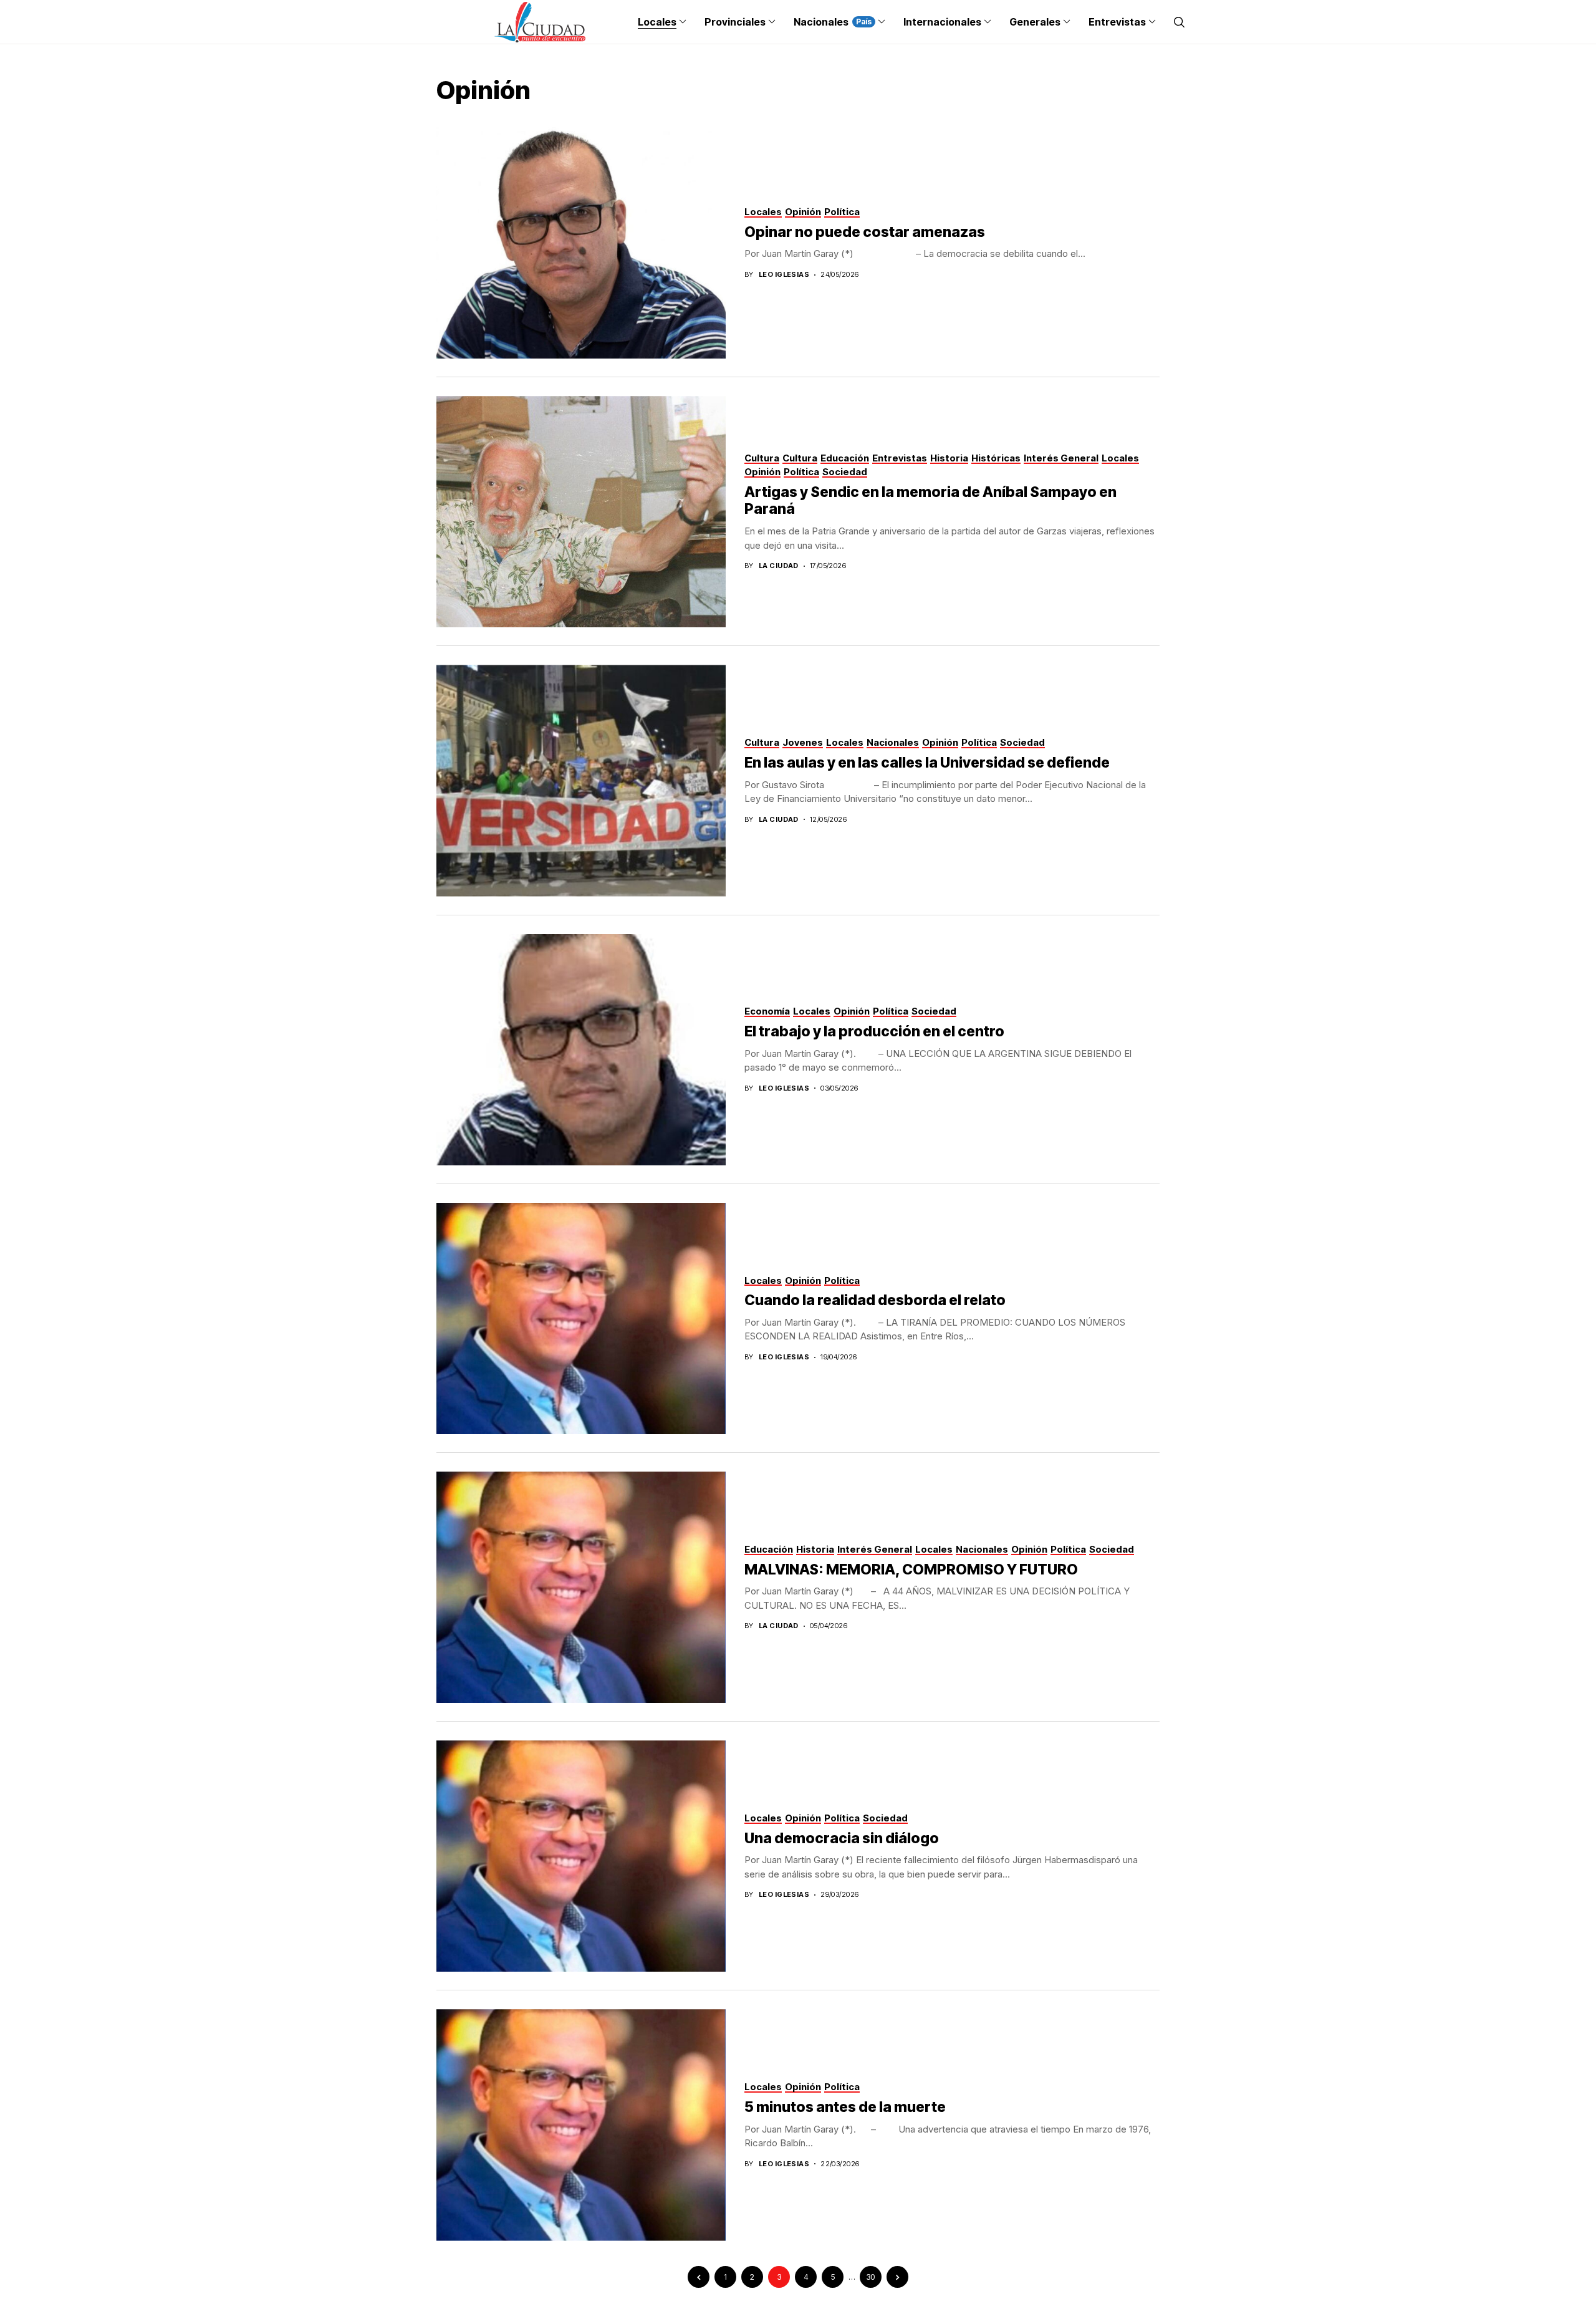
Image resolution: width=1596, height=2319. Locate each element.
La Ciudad (779, 566)
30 (871, 2277)
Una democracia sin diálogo (842, 1838)
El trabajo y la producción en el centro (874, 1031)
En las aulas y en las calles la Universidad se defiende (927, 763)
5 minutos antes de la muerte (845, 2107)
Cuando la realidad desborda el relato (875, 1300)
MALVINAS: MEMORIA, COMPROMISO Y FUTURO (911, 1569)
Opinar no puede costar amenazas (865, 232)
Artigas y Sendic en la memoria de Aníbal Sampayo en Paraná (930, 501)
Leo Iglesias (784, 275)
